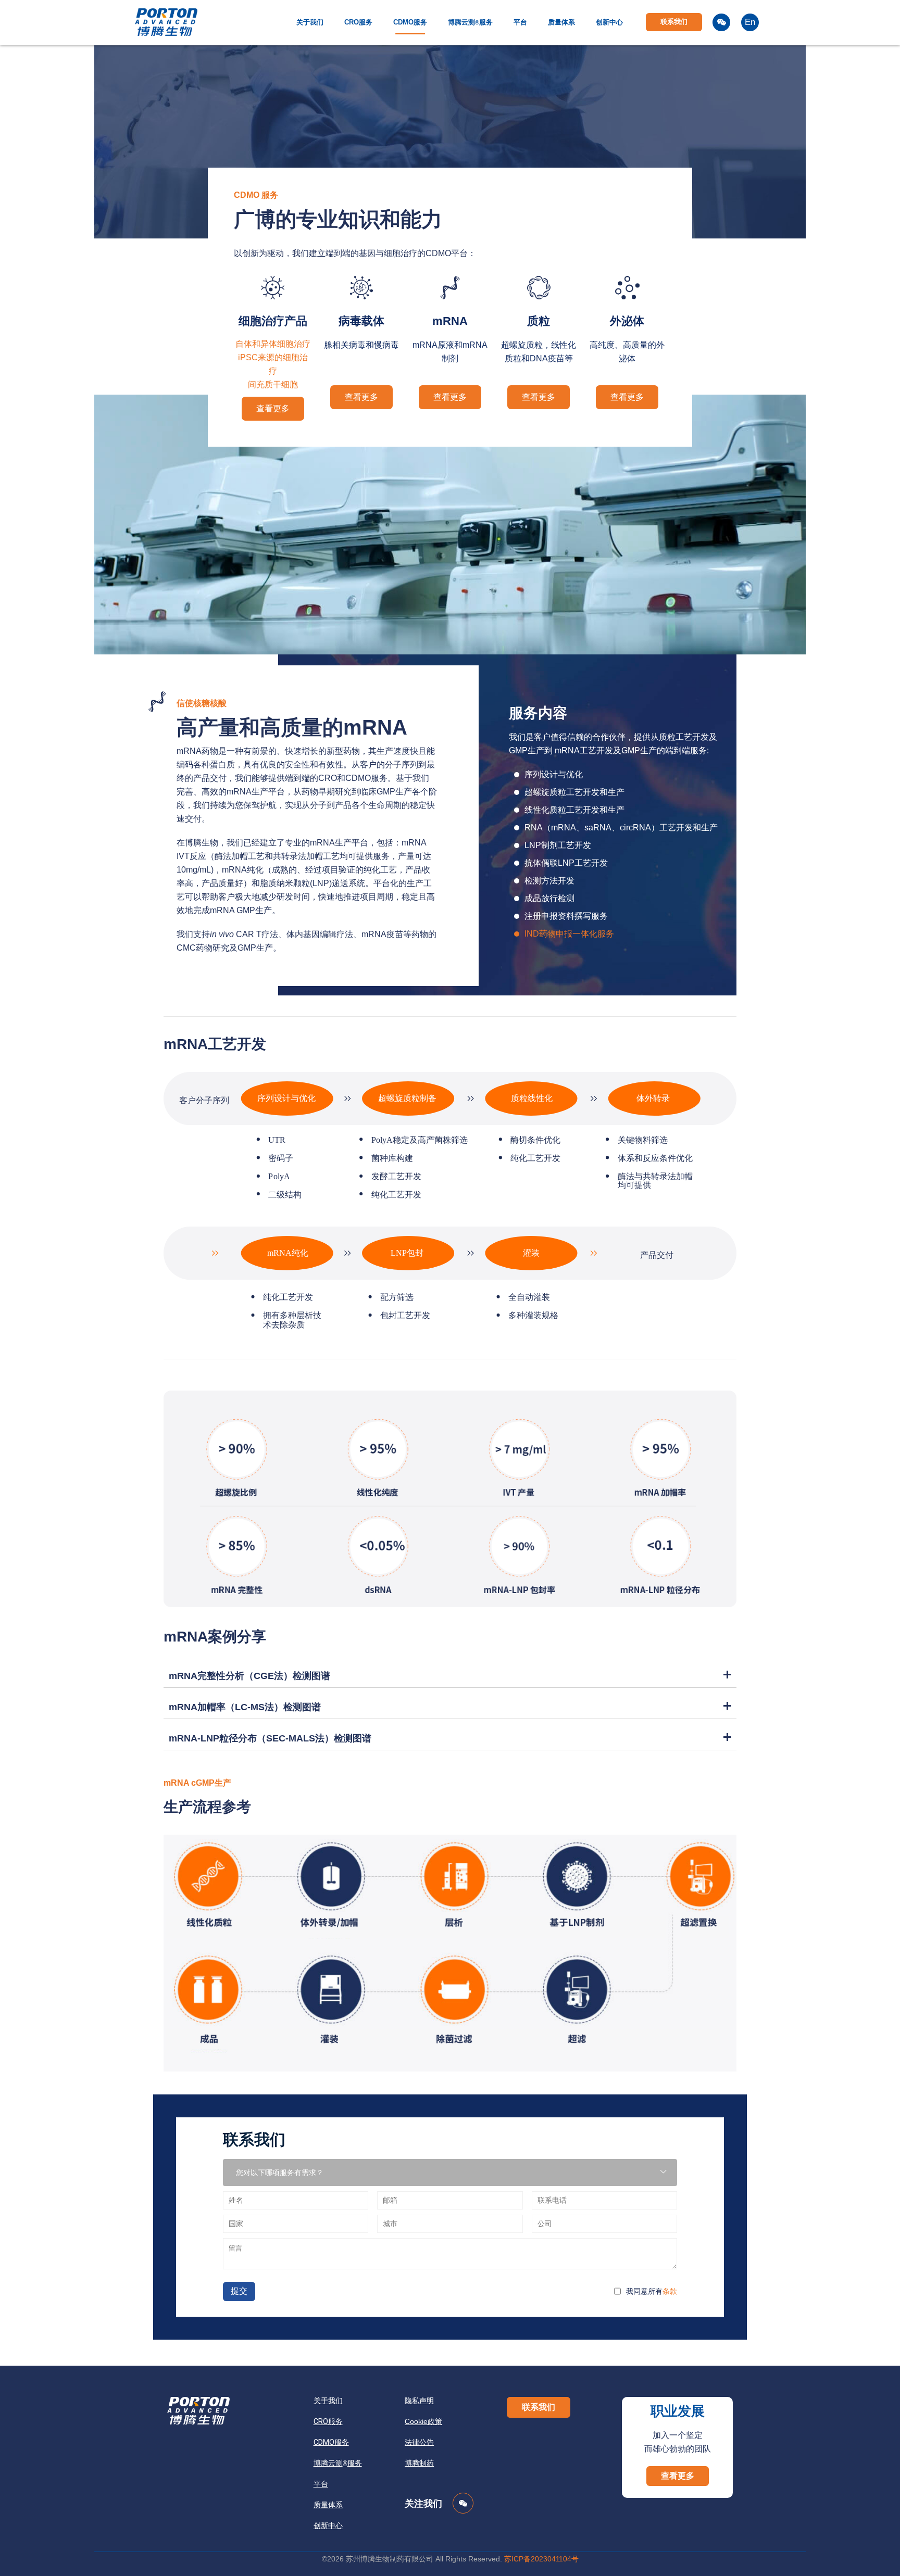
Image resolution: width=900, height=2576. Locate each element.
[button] (539, 2407)
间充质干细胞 (273, 384)
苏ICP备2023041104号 (541, 2559)
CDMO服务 (410, 22)
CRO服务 (358, 22)
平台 (520, 22)
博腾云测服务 (470, 22)
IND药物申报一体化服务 (569, 934)
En (750, 22)
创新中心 (609, 22)
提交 (239, 2291)
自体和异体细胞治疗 (273, 344)
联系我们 (674, 22)
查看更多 (273, 408)
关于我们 (310, 22)
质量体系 (561, 22)
